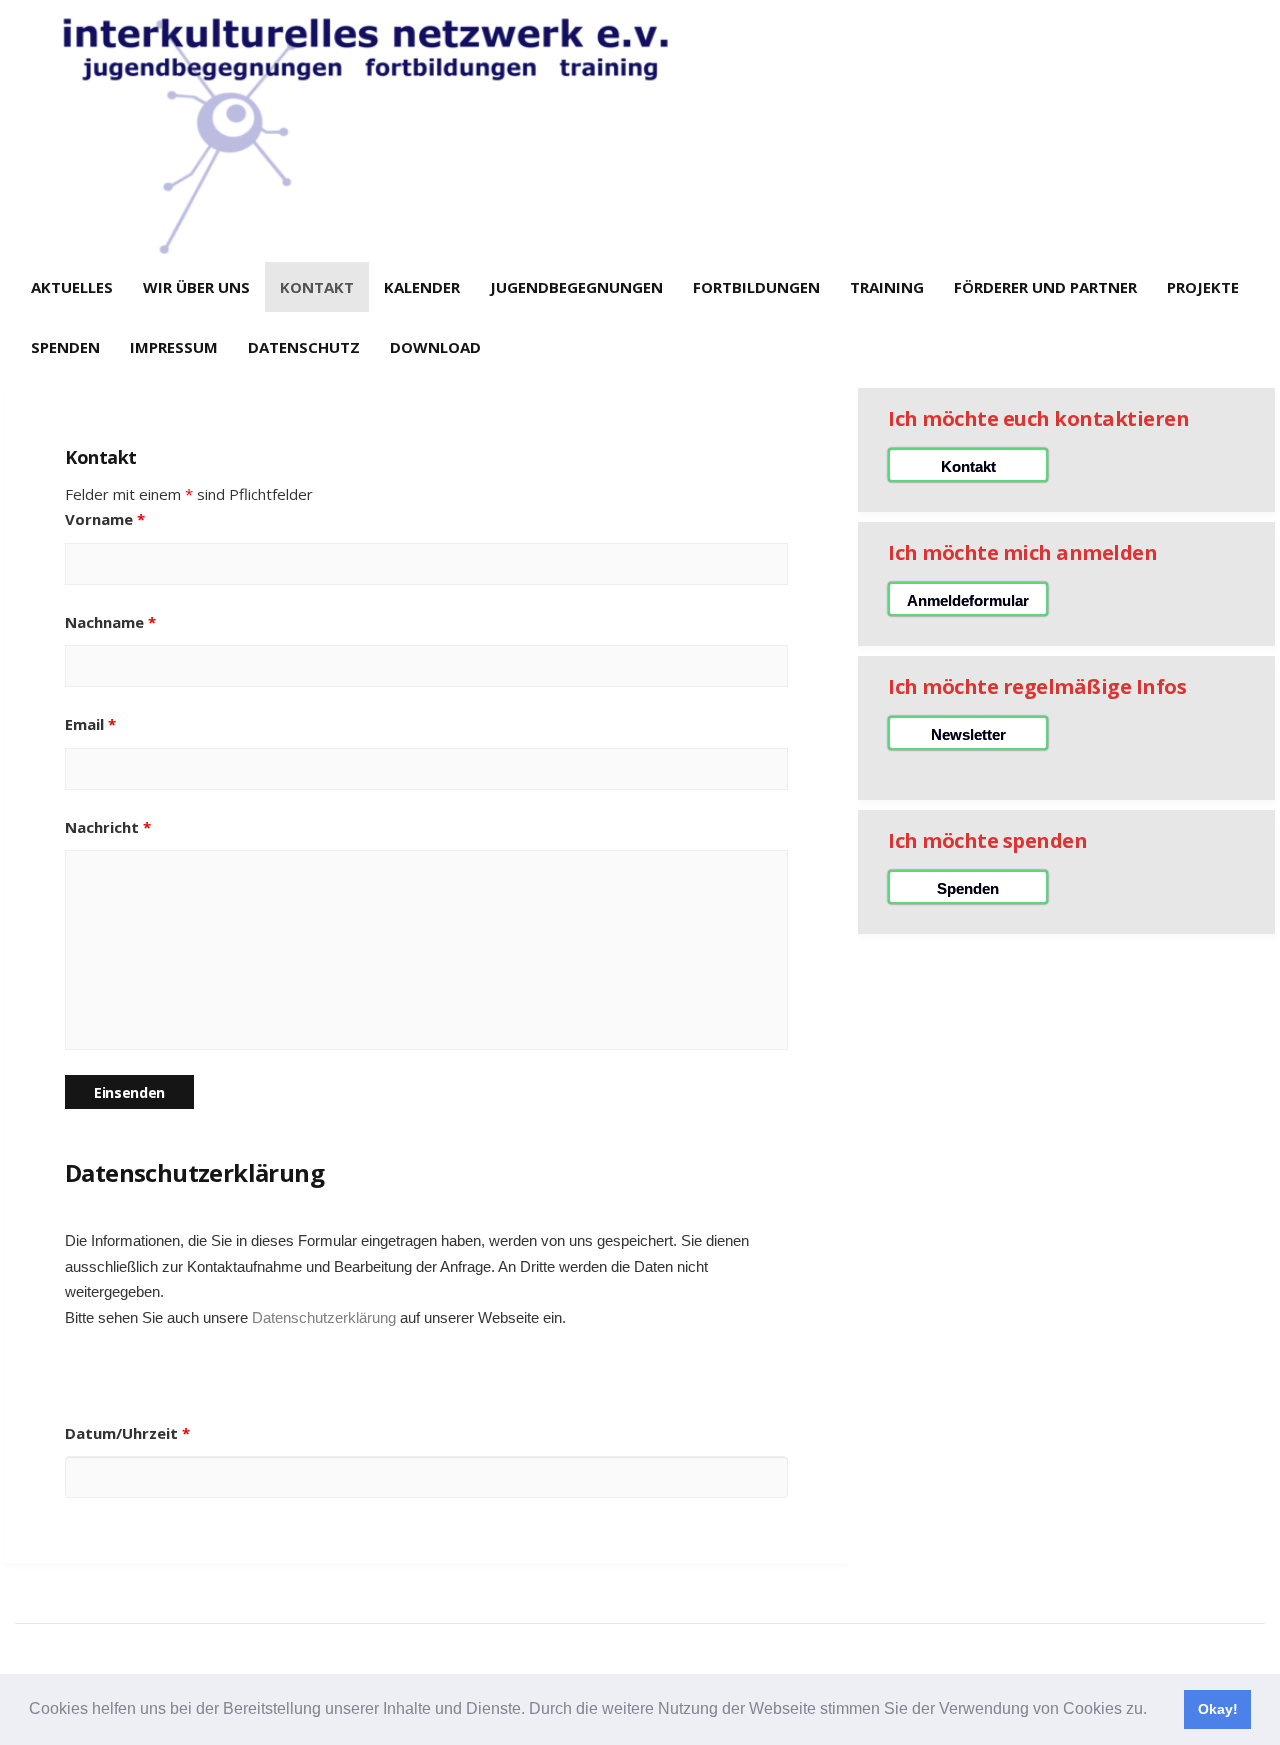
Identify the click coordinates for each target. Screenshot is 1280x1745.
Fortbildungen (756, 287)
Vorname (105, 519)
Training (887, 287)
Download (435, 347)
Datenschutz (304, 347)
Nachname (110, 622)
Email (90, 724)
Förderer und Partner (1045, 287)
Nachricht (108, 827)
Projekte (1203, 287)
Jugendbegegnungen (576, 287)
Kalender (422, 287)
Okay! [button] (1218, 1709)
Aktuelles (72, 287)
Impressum (174, 347)
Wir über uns (196, 287)
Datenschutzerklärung (324, 1317)
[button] (1154, 1711)
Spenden (65, 347)
